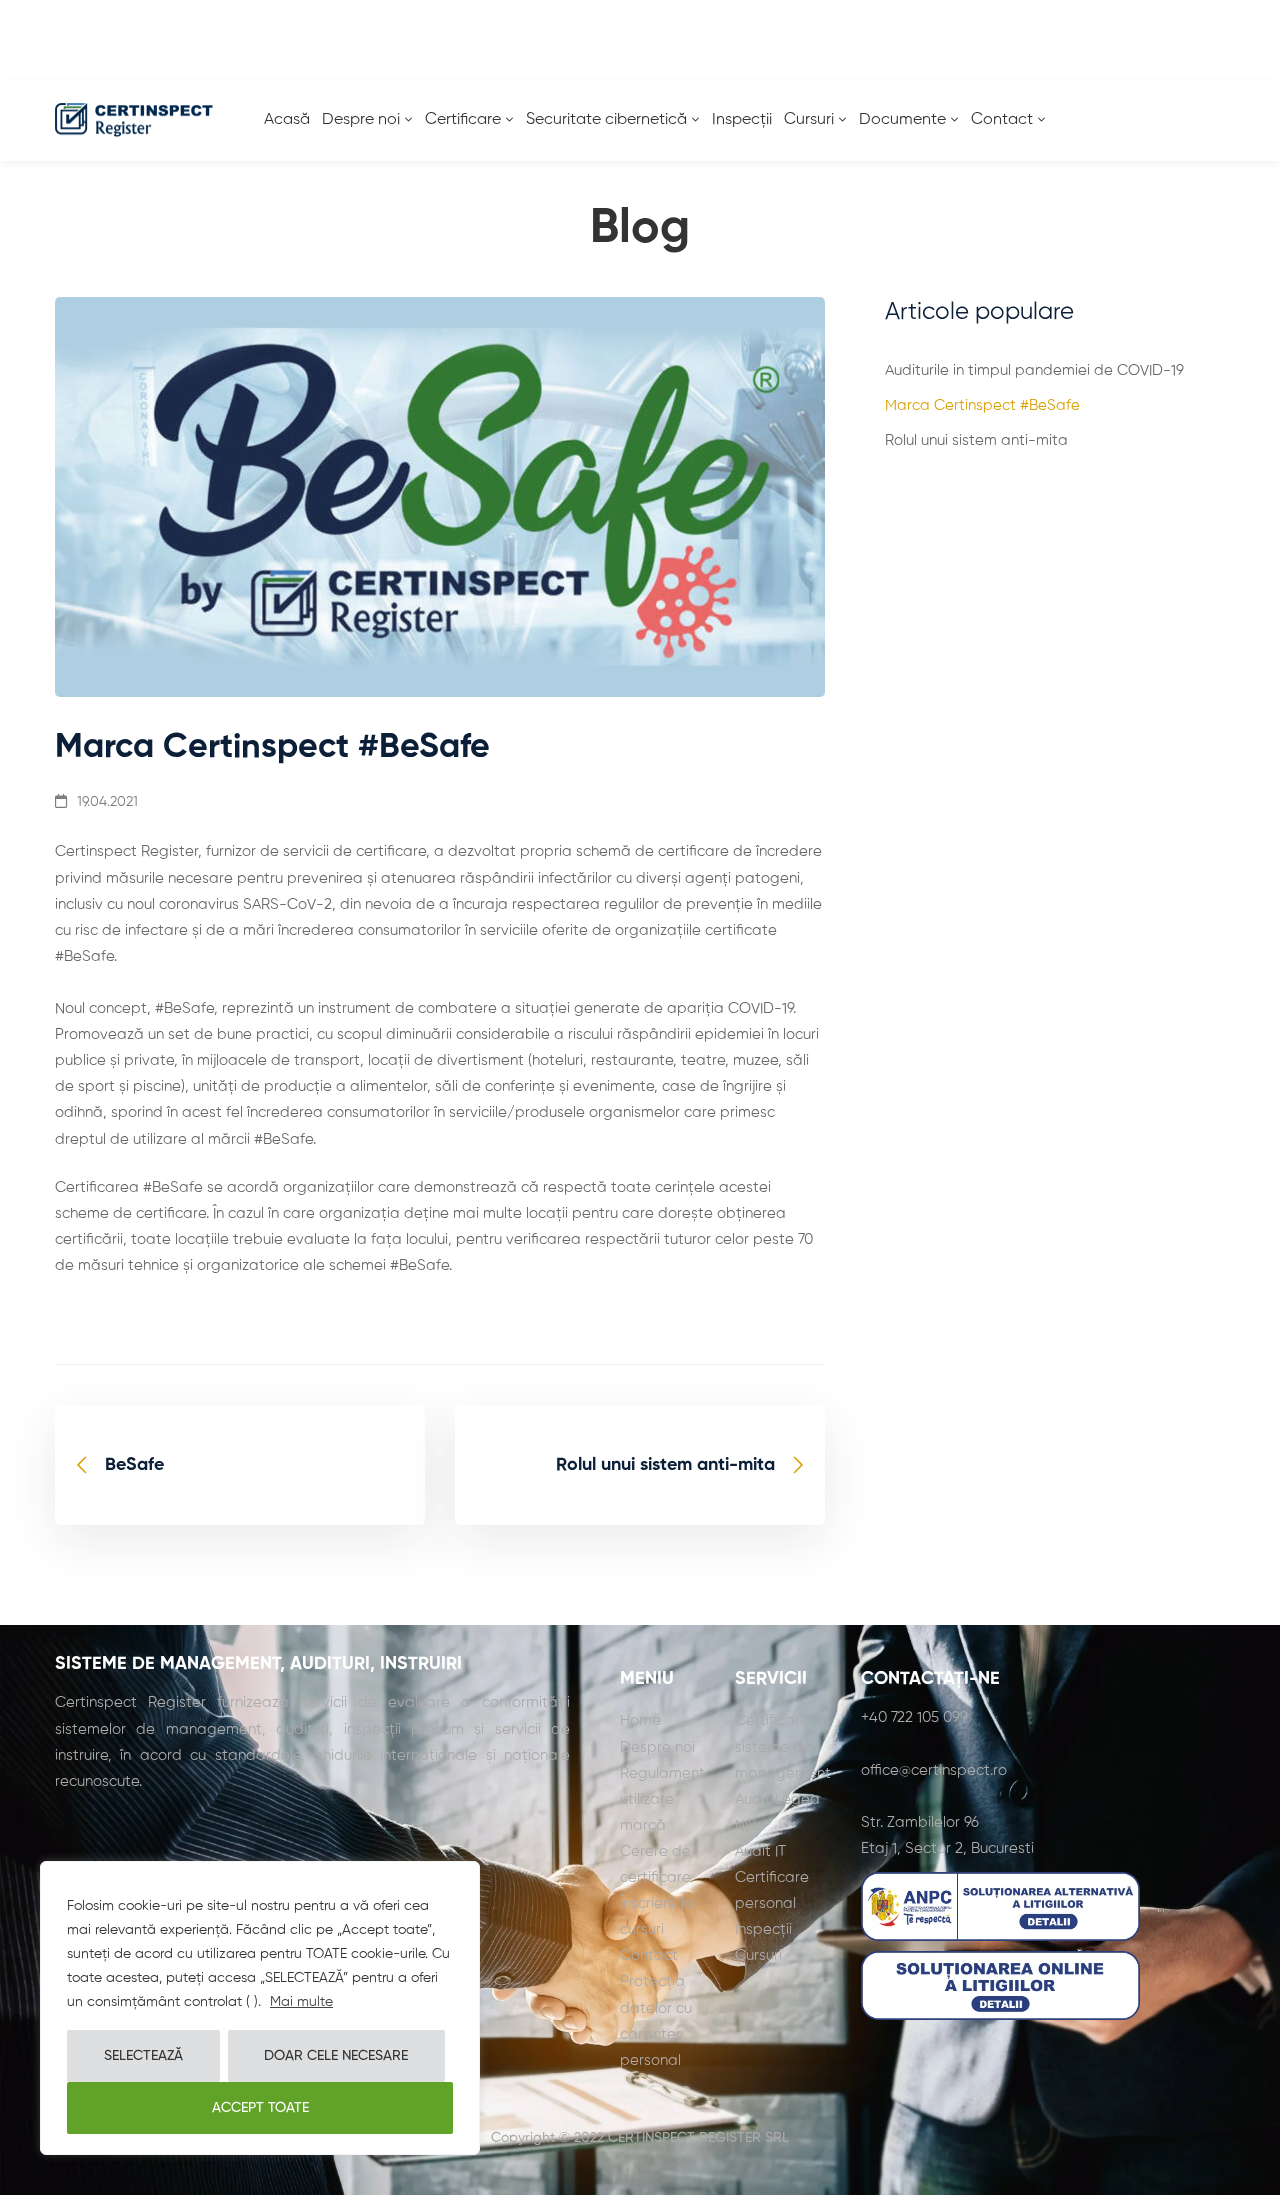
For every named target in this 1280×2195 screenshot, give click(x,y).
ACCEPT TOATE (260, 2108)
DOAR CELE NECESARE (336, 2056)
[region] (260, 2008)
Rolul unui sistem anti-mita (976, 440)
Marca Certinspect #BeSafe (982, 405)
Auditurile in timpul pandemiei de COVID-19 (1034, 370)
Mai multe (301, 2002)
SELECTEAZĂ (143, 2056)
